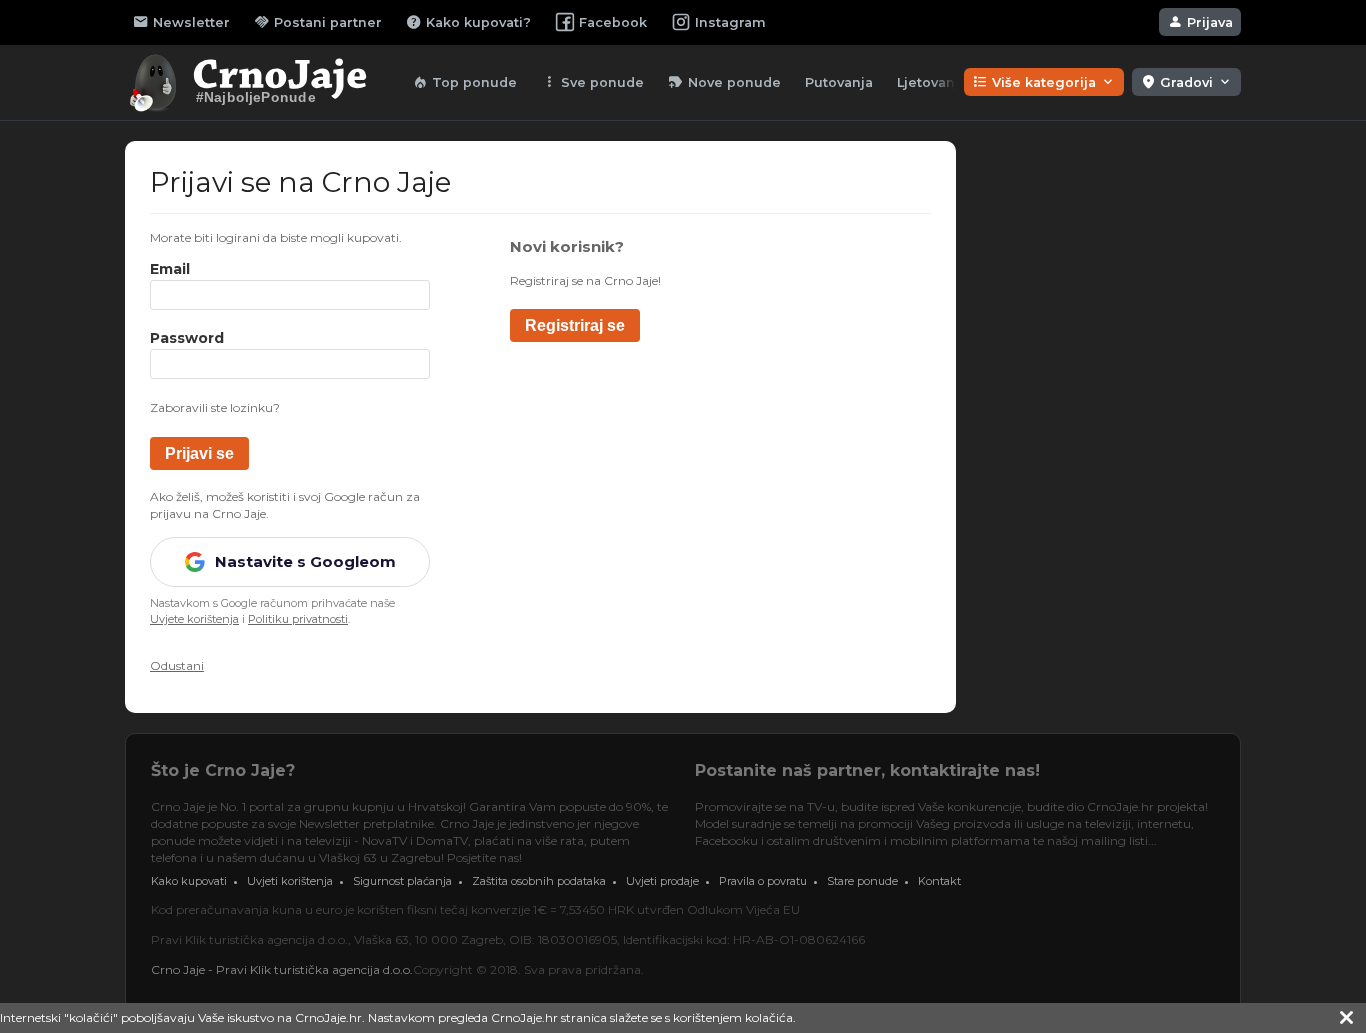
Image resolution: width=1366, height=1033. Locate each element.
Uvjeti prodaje (662, 881)
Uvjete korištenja (194, 619)
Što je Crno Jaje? (223, 770)
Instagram (730, 22)
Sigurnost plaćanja (402, 881)
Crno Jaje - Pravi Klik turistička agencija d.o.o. (282, 969)
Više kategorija (1044, 82)
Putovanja (839, 82)
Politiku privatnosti (298, 619)
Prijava (1200, 22)
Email (170, 269)
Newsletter (181, 22)
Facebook (613, 22)
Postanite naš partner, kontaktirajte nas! (867, 770)
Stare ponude (862, 881)
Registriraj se (575, 325)
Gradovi (1186, 82)
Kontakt (939, 881)
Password (187, 338)
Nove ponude (724, 82)
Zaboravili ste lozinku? (215, 407)
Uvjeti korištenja (290, 881)
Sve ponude (592, 82)
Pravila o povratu (763, 881)
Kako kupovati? (468, 22)
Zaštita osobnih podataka (539, 881)
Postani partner (318, 22)
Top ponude (464, 82)
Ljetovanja (932, 82)
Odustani (177, 665)
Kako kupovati (189, 881)
